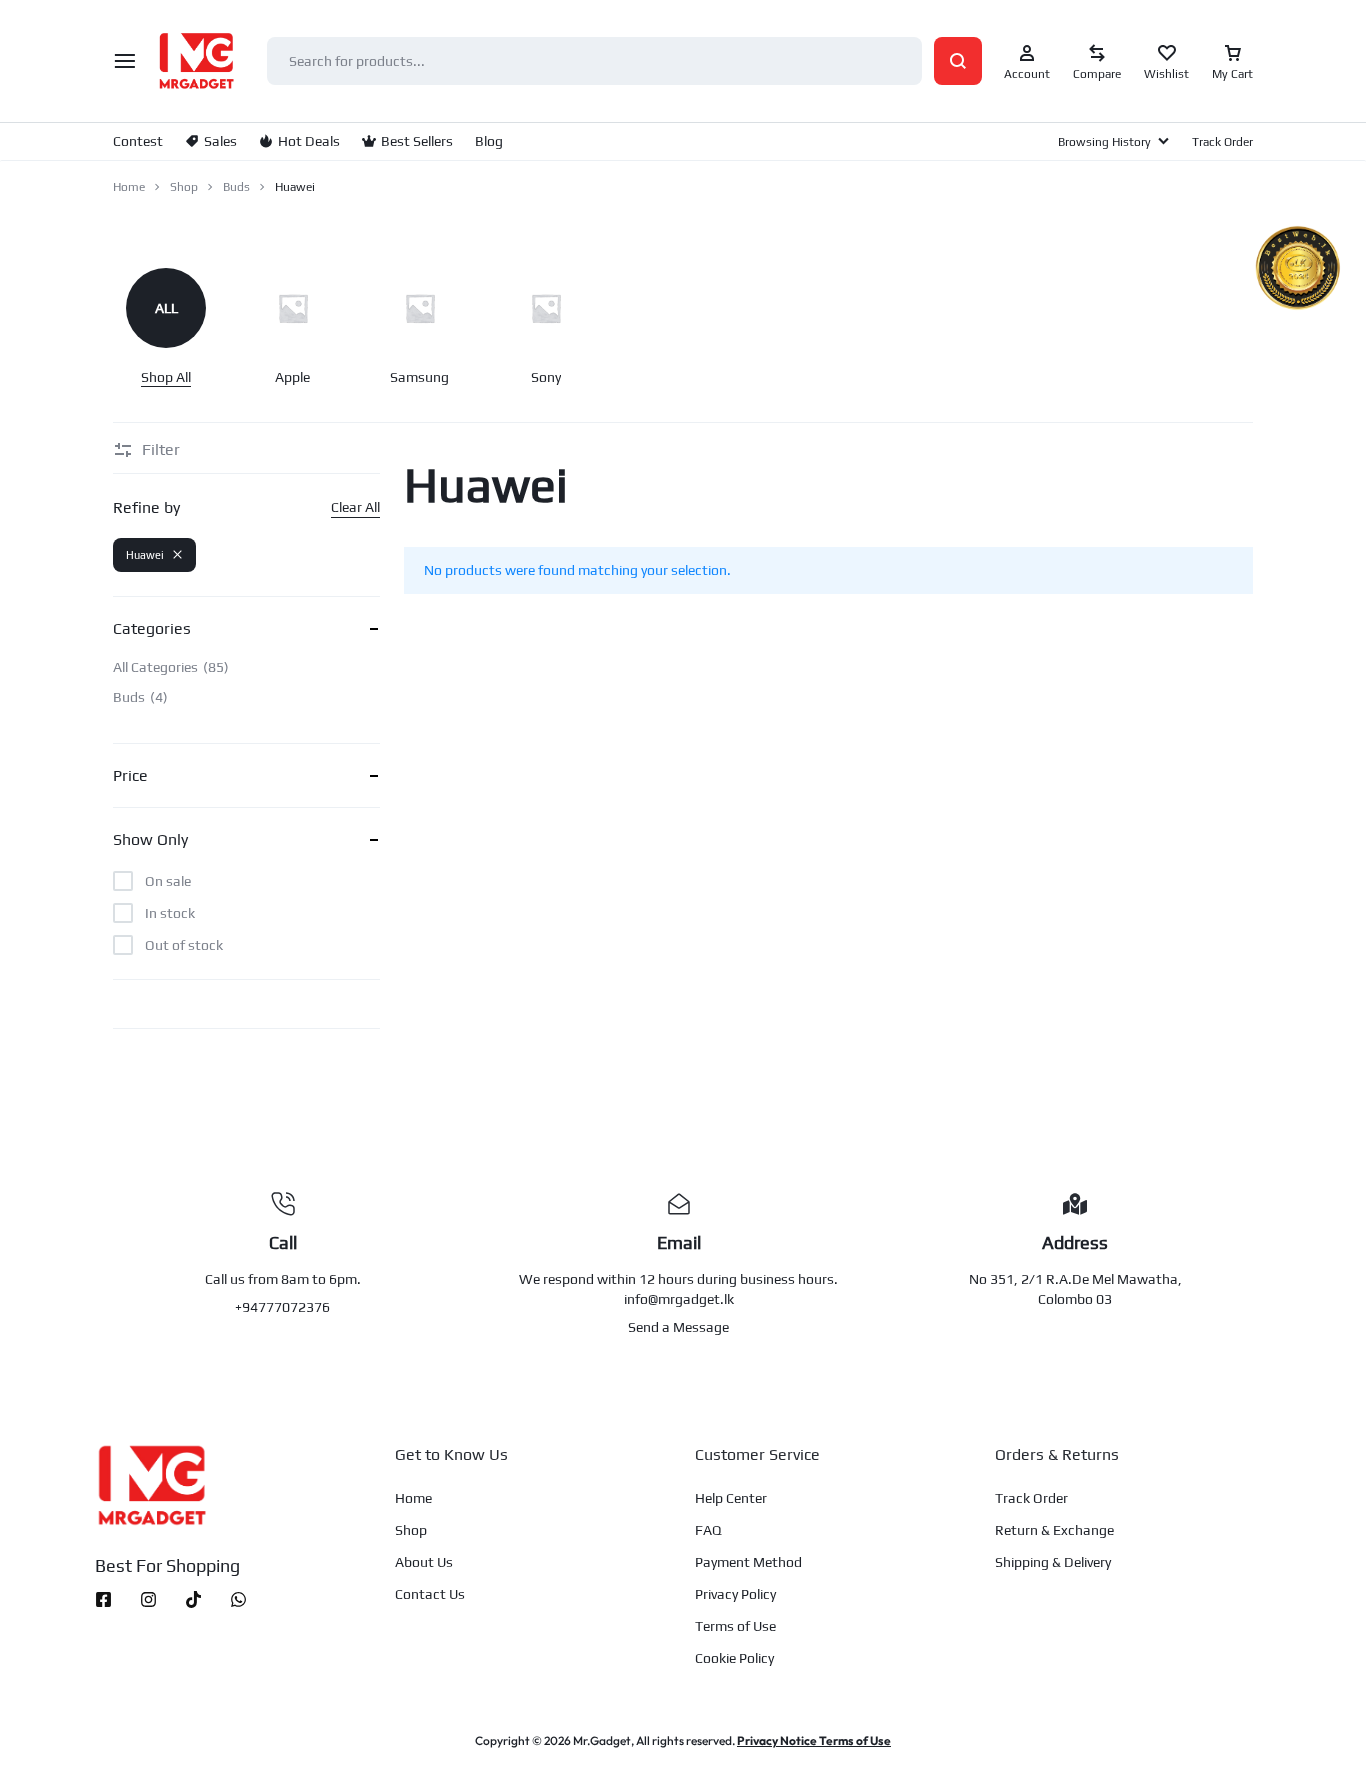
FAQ (708, 1530)
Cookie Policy (734, 1658)
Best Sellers (417, 141)
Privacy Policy (735, 1594)
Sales (220, 141)
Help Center (731, 1498)
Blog (489, 141)
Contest (138, 141)
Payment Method (748, 1562)
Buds (236, 187)
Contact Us (430, 1594)
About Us (424, 1562)
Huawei (145, 555)
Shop (184, 187)
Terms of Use (735, 1626)
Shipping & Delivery (1053, 1562)
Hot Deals (309, 141)
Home (129, 187)
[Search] (958, 61)
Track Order (1222, 142)
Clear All (355, 507)
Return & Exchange (1054, 1530)
